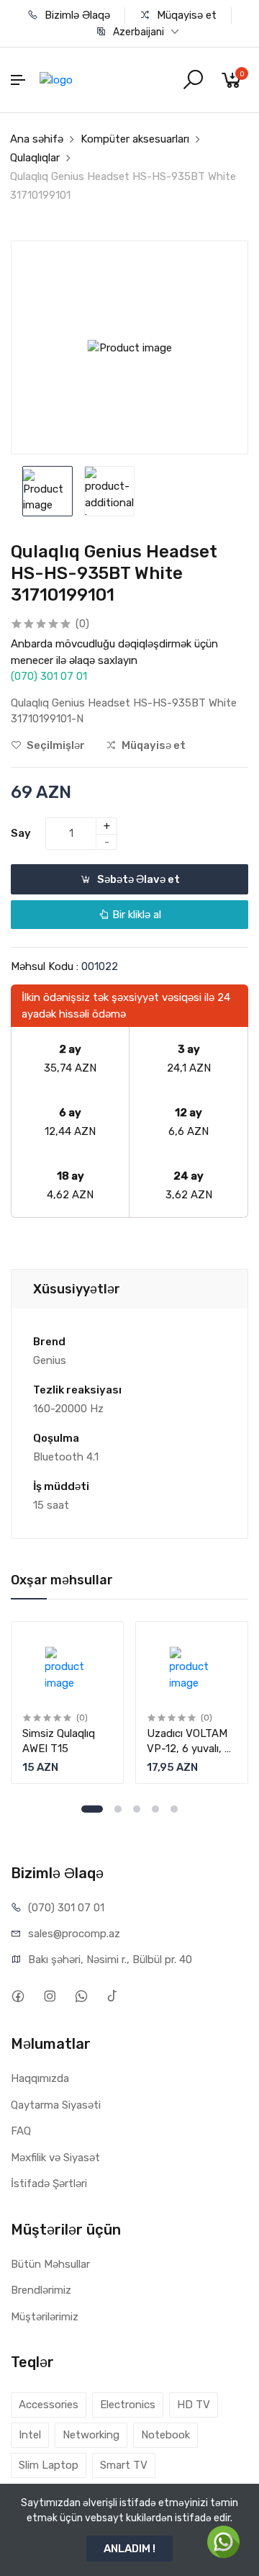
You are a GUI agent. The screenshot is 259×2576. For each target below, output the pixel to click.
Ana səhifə (37, 139)
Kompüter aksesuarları (135, 139)
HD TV (194, 2405)
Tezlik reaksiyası (77, 1390)
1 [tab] (92, 1809)
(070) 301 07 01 (49, 676)
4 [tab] (155, 1809)
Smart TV (124, 2465)
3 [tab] (137, 1809)
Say (21, 833)
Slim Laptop (49, 2465)
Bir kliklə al (135, 915)
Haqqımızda (40, 2078)
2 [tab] (118, 1809)
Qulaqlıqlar (35, 158)
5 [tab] (174, 1809)
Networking (91, 2435)
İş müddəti (61, 1486)
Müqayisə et (185, 15)
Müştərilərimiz (45, 2317)
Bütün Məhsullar (50, 2264)
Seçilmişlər (55, 745)
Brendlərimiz (41, 2290)
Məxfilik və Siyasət (55, 2158)
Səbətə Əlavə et (137, 879)
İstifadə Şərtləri (49, 2184)
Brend (49, 1342)
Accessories (49, 2405)
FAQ (21, 2131)
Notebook (165, 2435)
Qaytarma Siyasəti (56, 2105)
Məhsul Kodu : (45, 966)
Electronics (128, 2405)
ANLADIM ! (129, 2549)
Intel (30, 2435)
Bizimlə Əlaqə (76, 15)
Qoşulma (56, 1438)
